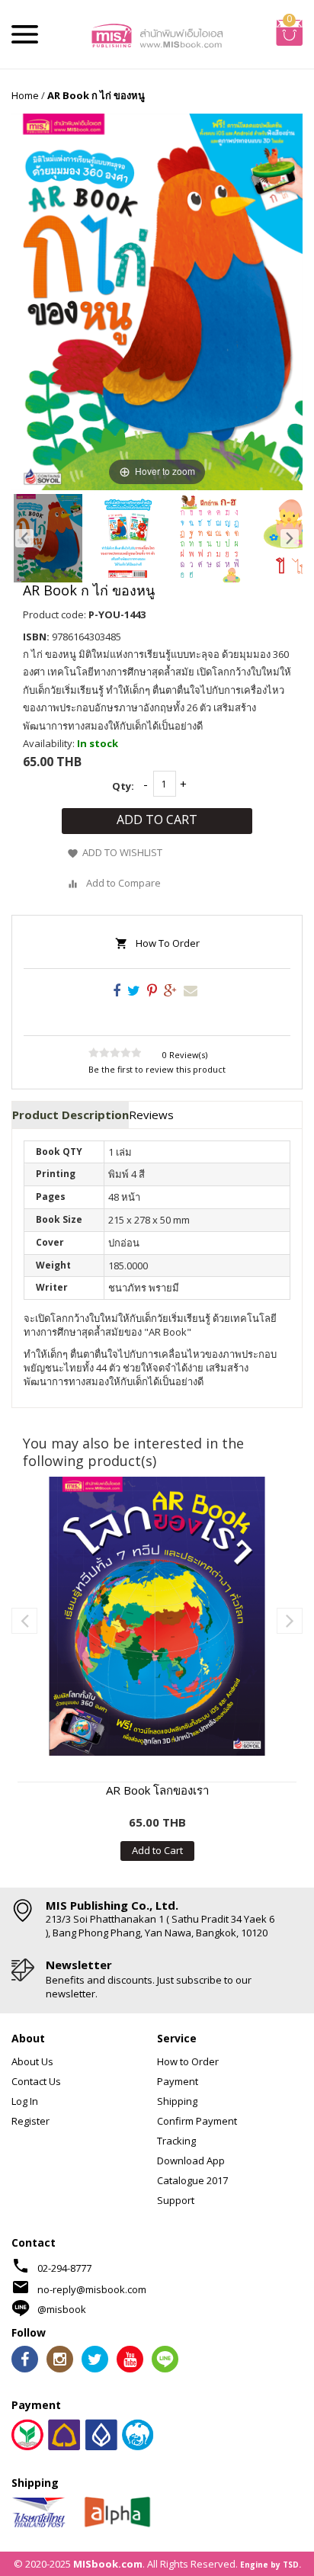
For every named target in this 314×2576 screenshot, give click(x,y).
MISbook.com (108, 2564)
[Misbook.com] (157, 34)
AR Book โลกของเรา (157, 1790)
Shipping (177, 2101)
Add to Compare (123, 883)
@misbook (62, 2309)
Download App (191, 2161)
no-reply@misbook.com (92, 2289)
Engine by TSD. (271, 2565)
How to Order (188, 2061)
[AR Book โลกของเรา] (157, 1616)
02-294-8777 (64, 2268)
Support (176, 2200)
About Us (32, 2061)
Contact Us (36, 2081)
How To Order (168, 943)
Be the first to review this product (157, 1069)
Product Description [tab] (70, 1115)
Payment (178, 2081)
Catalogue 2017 (192, 2180)
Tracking (176, 2141)
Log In (25, 2101)
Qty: (123, 786)
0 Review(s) (185, 1055)
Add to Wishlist (122, 853)
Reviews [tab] (151, 1115)
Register (30, 2121)
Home (25, 95)
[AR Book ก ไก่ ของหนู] (48, 538)
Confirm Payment (197, 2121)
